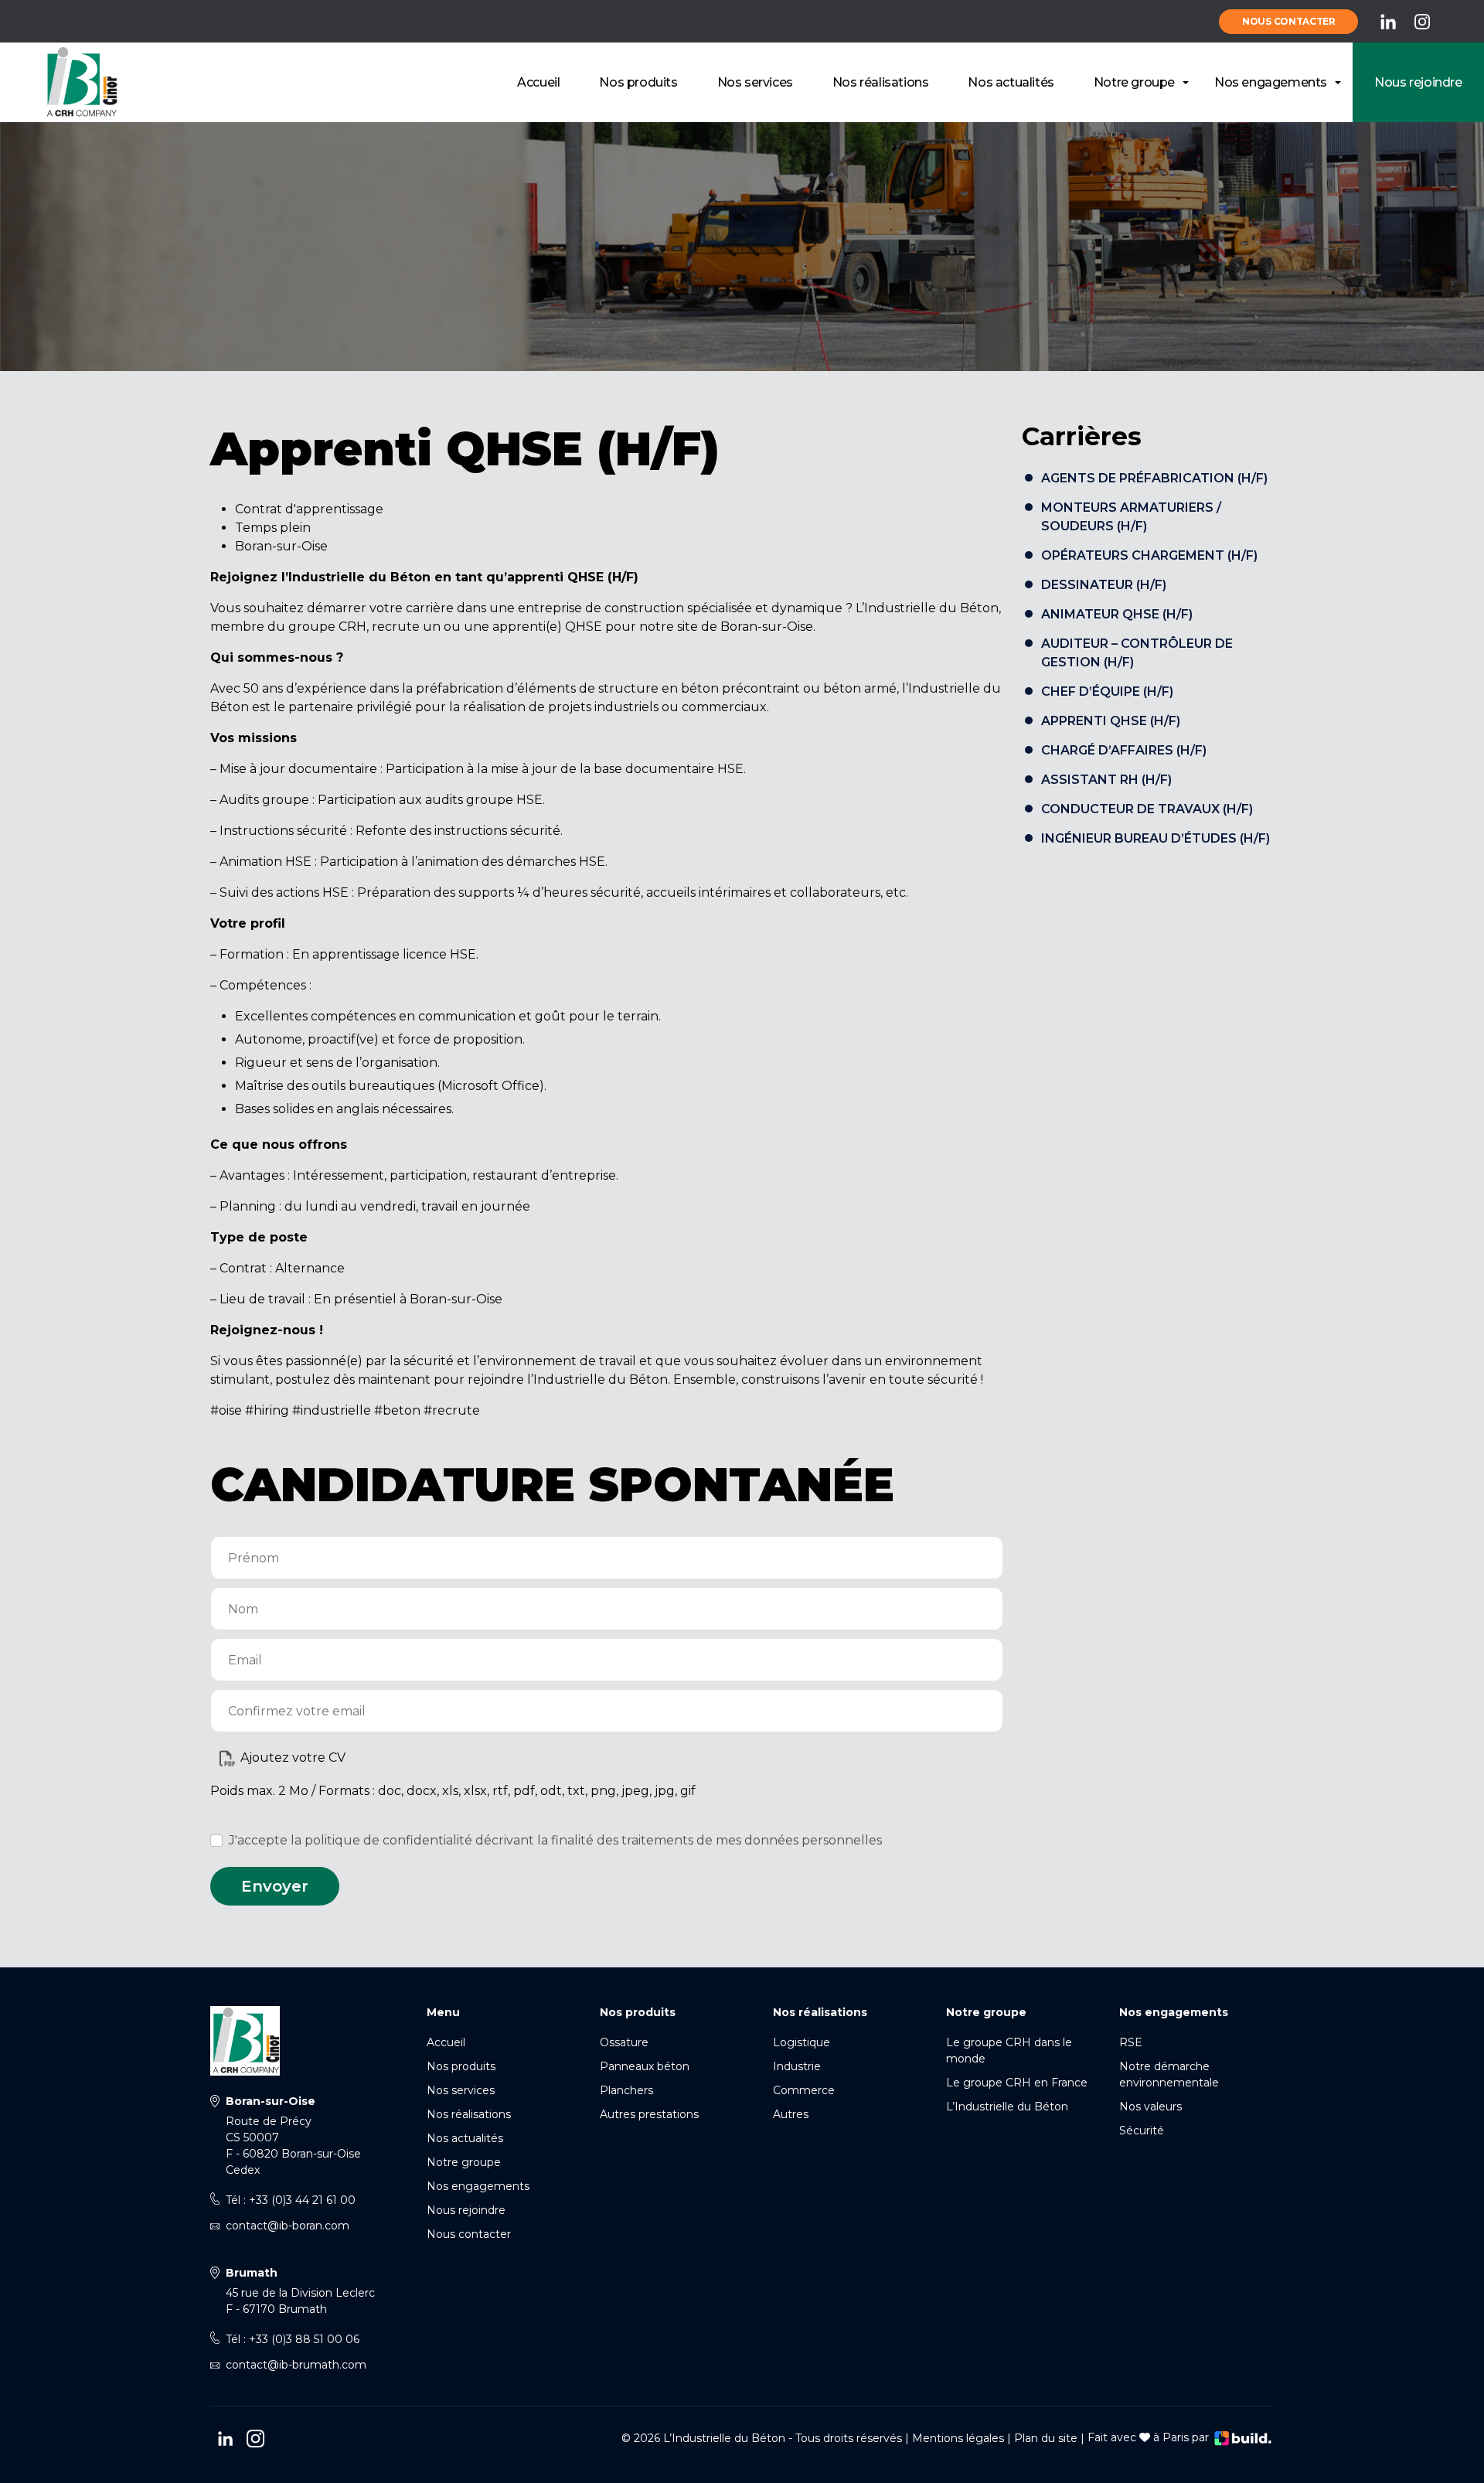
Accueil (538, 82)
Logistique (802, 2042)
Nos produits (638, 82)
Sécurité (1142, 2130)
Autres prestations (649, 2114)
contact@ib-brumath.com (296, 2365)
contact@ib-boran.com (288, 2226)
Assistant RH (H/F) (1106, 780)
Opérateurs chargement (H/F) (1149, 555)
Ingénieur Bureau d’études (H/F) (1156, 838)
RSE (1131, 2042)
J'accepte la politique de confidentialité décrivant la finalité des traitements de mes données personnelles (555, 1840)
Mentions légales (958, 2437)
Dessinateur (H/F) (1104, 585)
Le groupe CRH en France (1017, 2083)
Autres (791, 2114)
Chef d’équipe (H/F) (1107, 691)
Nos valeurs (1150, 2107)
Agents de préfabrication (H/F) (1154, 478)
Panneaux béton (645, 2066)
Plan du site (1046, 2437)
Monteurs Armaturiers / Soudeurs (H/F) (1131, 517)
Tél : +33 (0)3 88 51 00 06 (293, 2339)
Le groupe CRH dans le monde (1009, 2050)
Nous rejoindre (1418, 82)
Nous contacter (1289, 21)
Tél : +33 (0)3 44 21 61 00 (291, 2200)
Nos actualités (1011, 82)
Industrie (797, 2066)
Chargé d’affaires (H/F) (1124, 750)
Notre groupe (1134, 82)
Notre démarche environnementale (1169, 2074)
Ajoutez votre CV (293, 1758)
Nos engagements (1271, 82)
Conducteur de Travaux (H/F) (1147, 809)
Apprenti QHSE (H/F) (1111, 721)
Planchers (626, 2090)
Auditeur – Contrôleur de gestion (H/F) (1137, 653)
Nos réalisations (881, 82)
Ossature (624, 2042)
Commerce (804, 2090)
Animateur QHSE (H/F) (1117, 614)
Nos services (755, 82)
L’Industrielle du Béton (1007, 2107)
